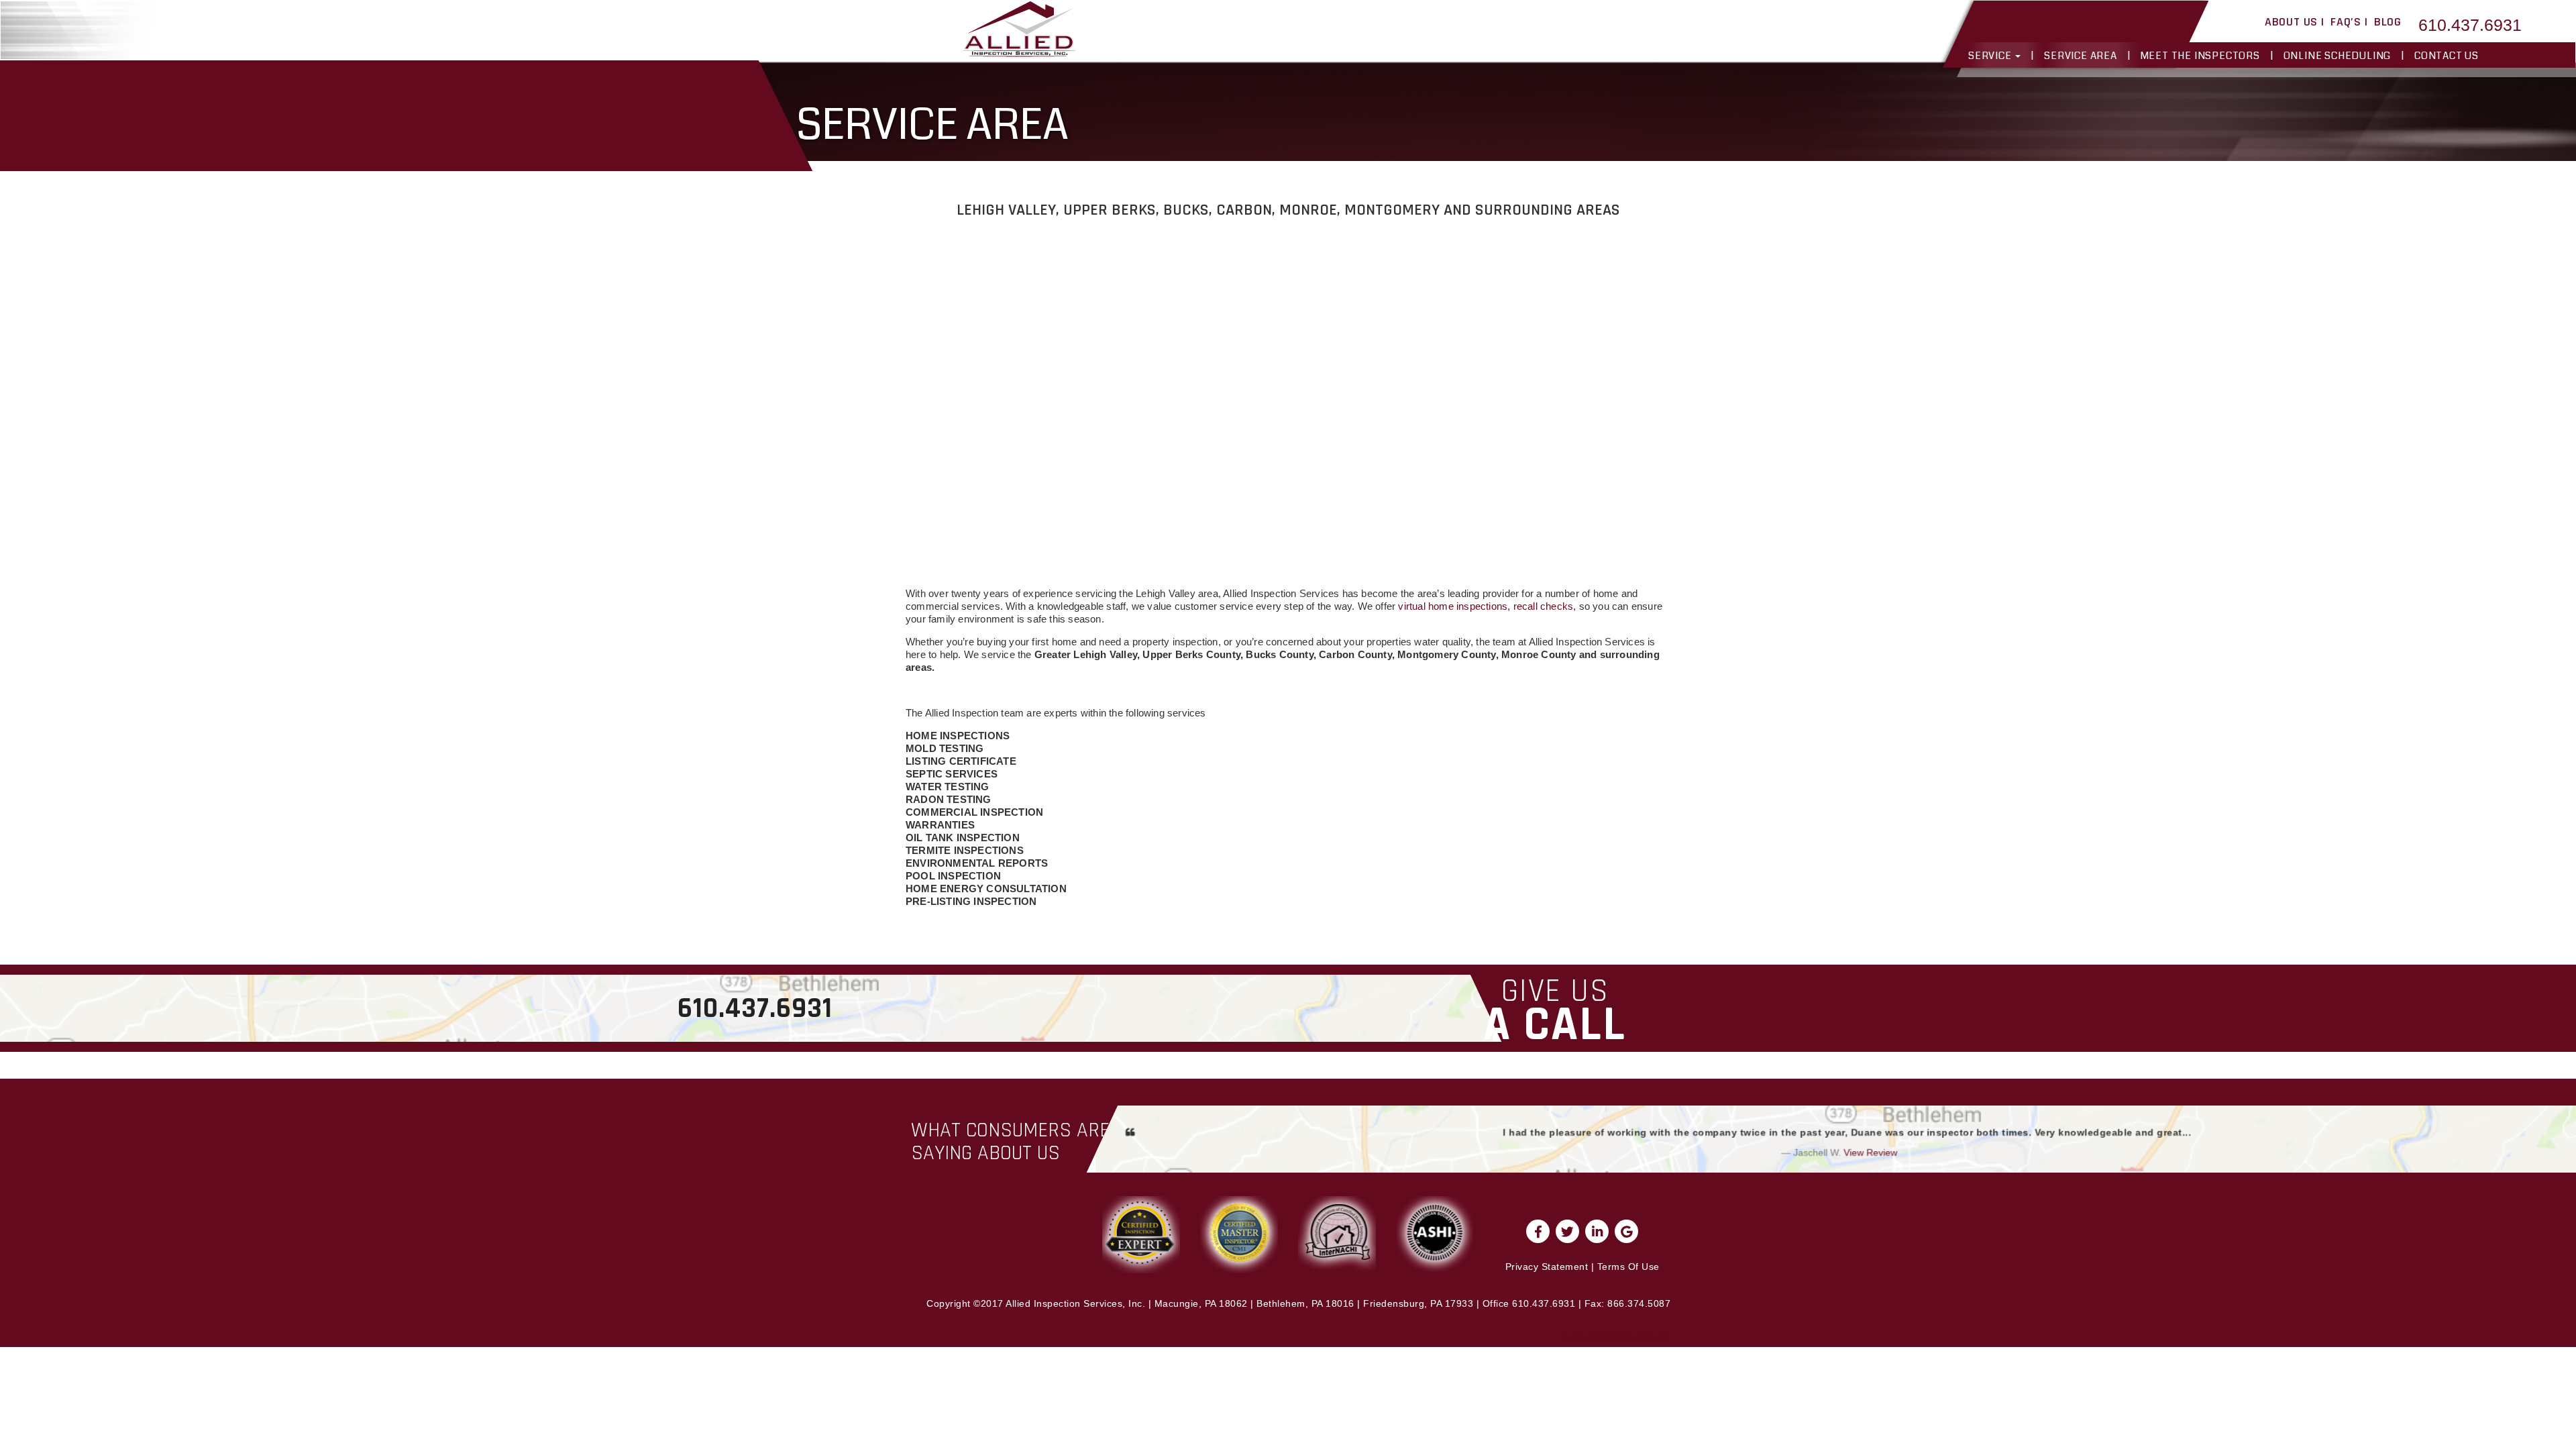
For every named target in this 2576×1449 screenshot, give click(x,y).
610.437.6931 (2470, 25)
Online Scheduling (2338, 56)
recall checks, (1545, 606)
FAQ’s (2346, 22)
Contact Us (2447, 56)
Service (1991, 56)
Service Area (2081, 56)
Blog (2388, 22)
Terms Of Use (1628, 1267)
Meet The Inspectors (2200, 56)
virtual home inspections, (1454, 606)
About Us (2291, 22)
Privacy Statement (1547, 1267)
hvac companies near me (1617, 1337)
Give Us (1555, 1011)
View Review (1870, 1152)
